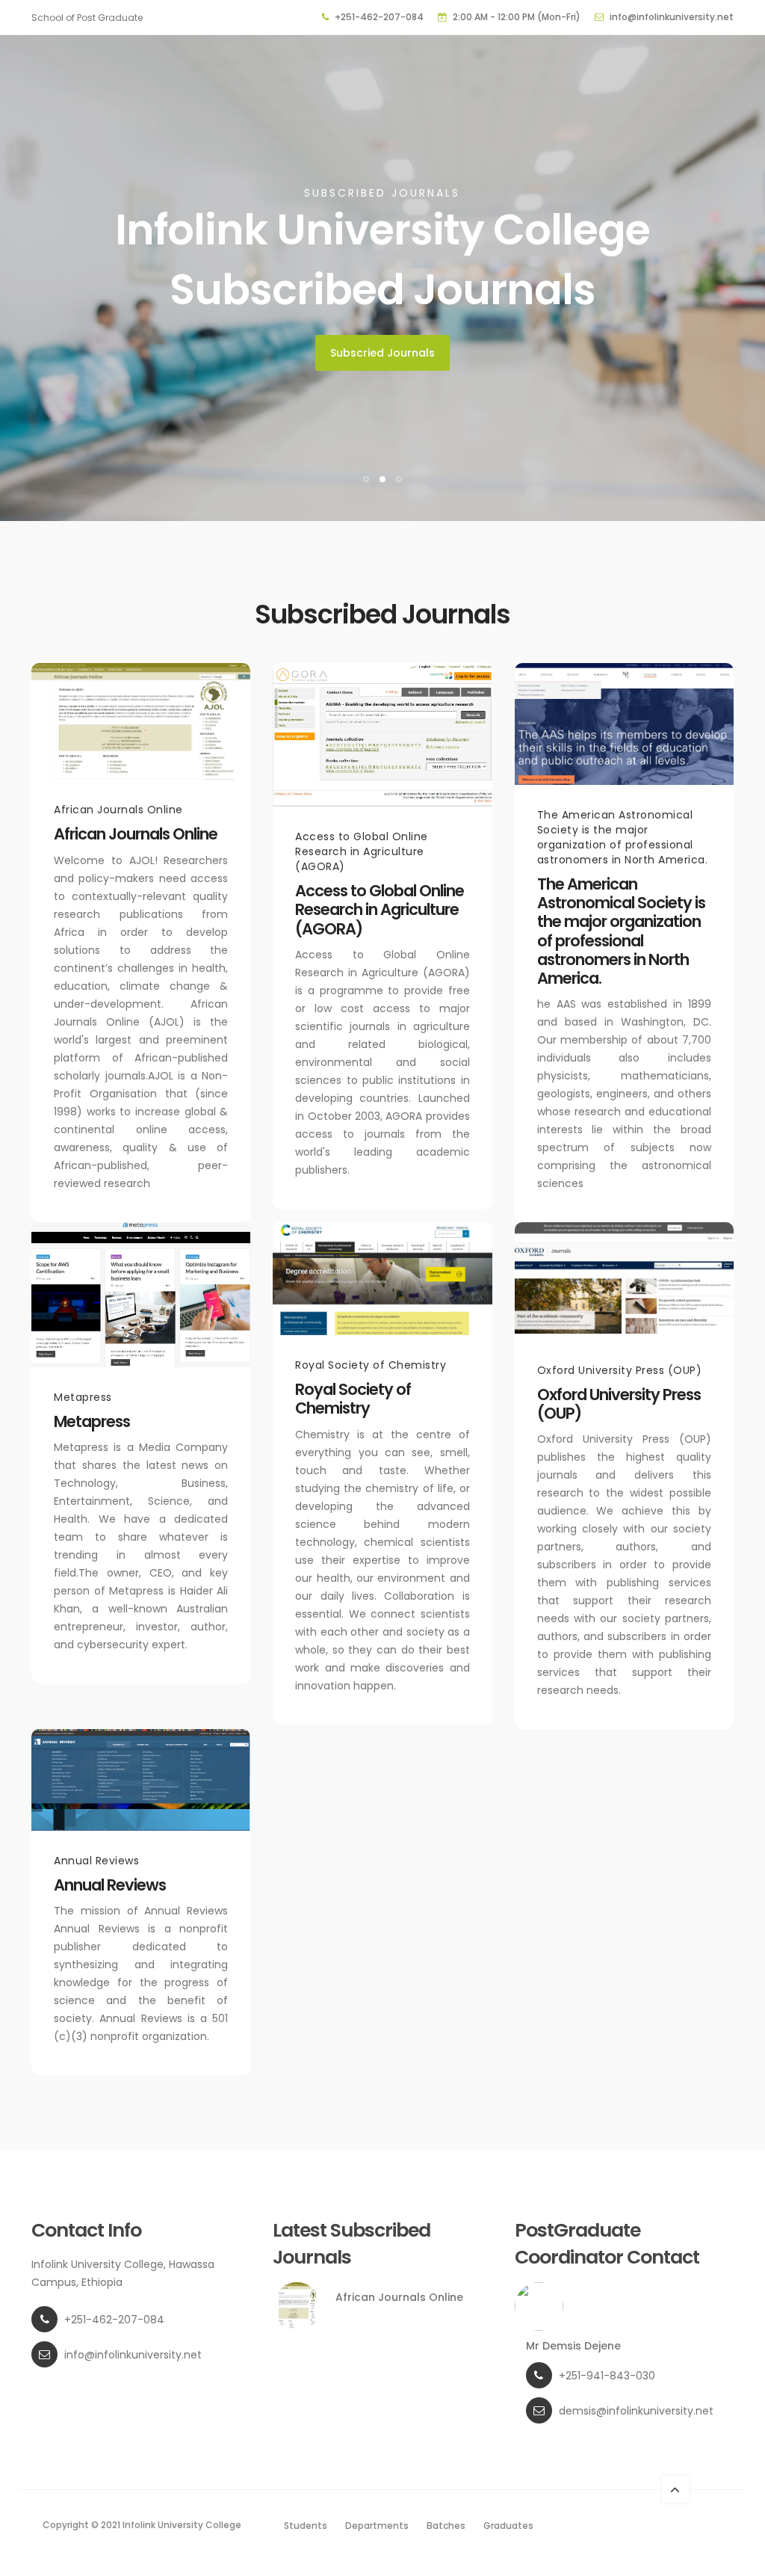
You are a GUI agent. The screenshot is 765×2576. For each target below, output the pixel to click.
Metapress (92, 1421)
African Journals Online (136, 834)
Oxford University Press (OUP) (619, 1404)
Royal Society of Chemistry (353, 1399)
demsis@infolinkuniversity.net (636, 2411)
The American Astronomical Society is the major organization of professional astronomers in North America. (621, 931)
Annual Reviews (110, 1885)
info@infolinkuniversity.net (672, 17)
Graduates (508, 2526)
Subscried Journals (382, 353)
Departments (377, 2526)
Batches (446, 2526)
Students (306, 2526)
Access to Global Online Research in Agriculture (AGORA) (380, 909)
